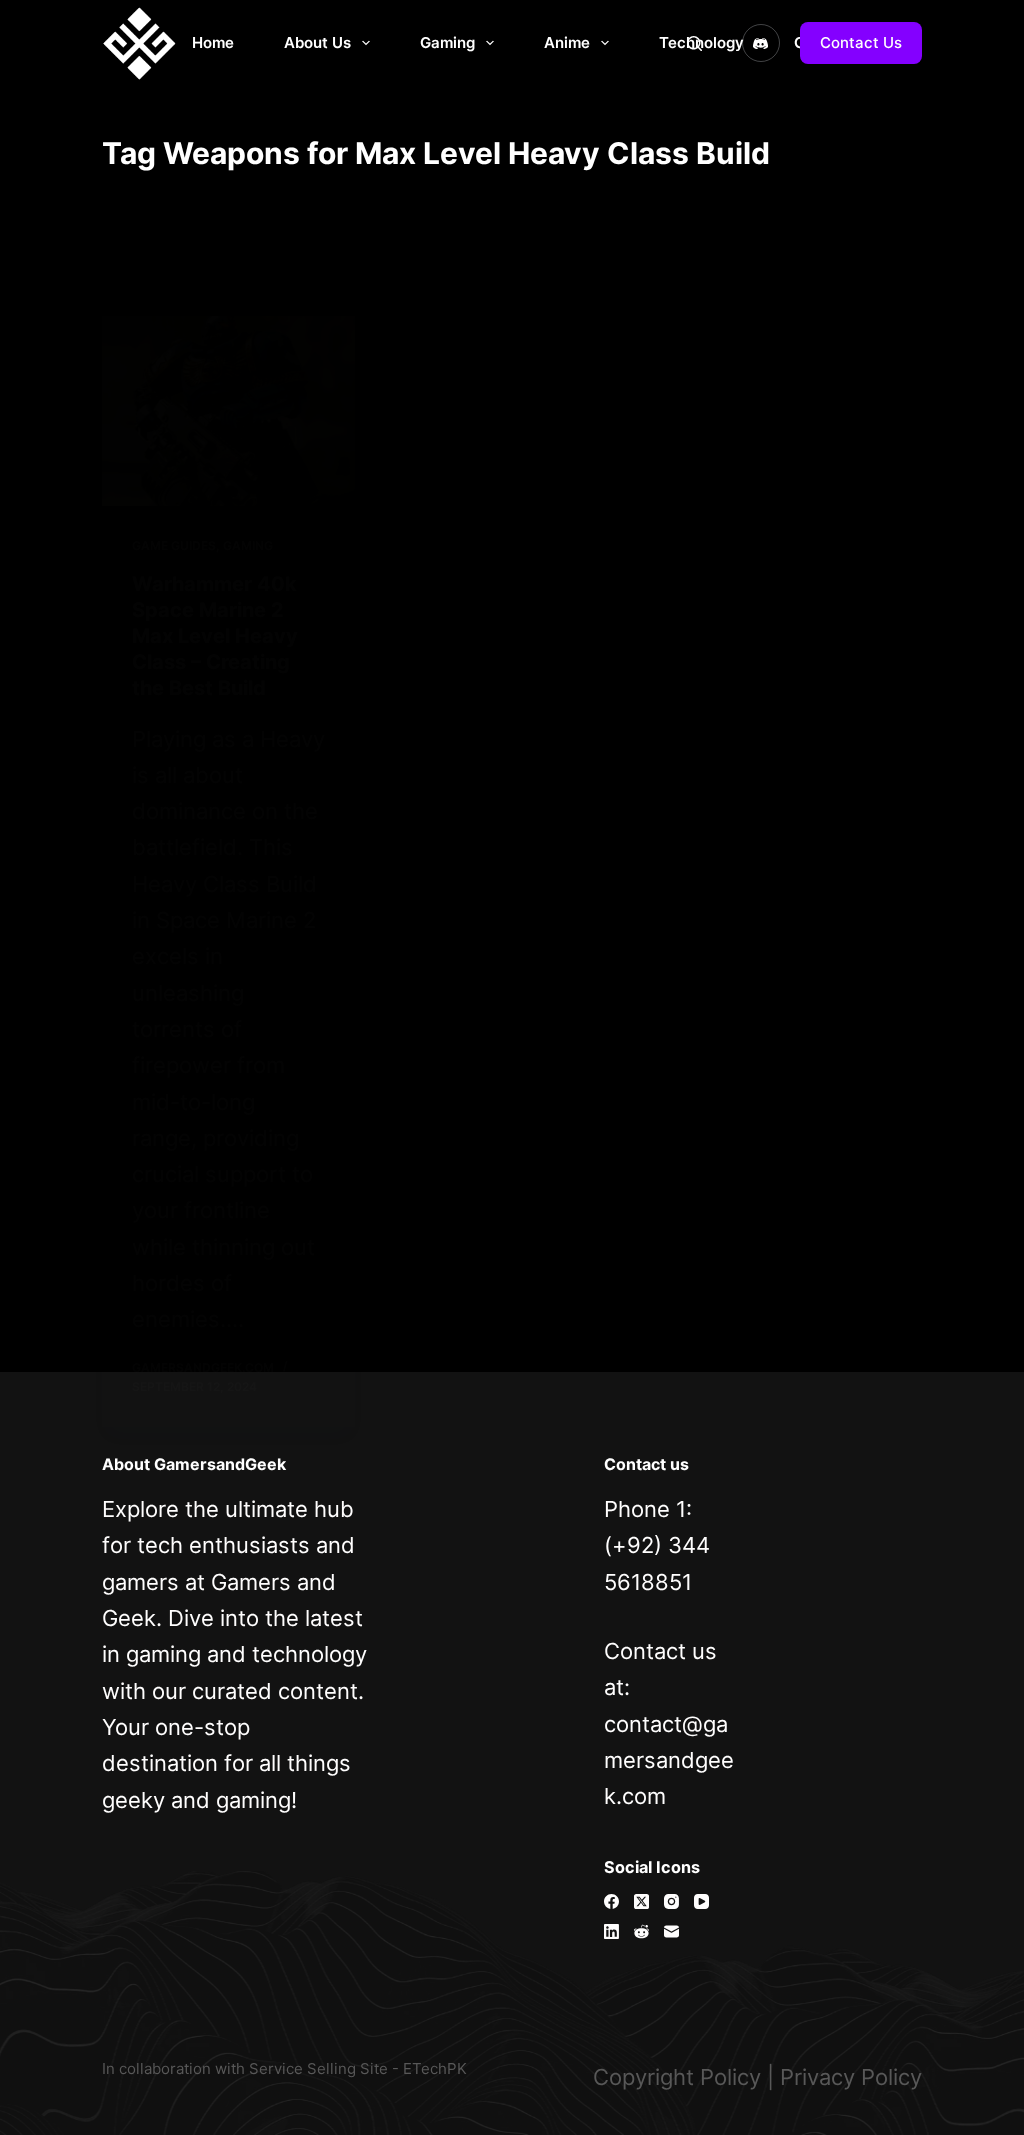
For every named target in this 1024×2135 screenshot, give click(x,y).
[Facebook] (611, 1901)
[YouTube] (701, 1901)
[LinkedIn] (611, 1931)
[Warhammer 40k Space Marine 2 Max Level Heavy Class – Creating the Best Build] (228, 411)
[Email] (671, 1931)
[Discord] (761, 43)
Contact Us (861, 42)
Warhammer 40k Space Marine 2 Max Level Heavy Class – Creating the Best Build (215, 636)
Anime (567, 42)
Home (213, 42)
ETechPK (435, 2068)
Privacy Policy (851, 2077)
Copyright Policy (677, 2077)
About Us (317, 42)
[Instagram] (671, 1901)
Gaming (447, 42)
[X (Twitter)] (641, 1901)
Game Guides (174, 545)
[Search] (694, 43)
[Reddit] (641, 1931)
